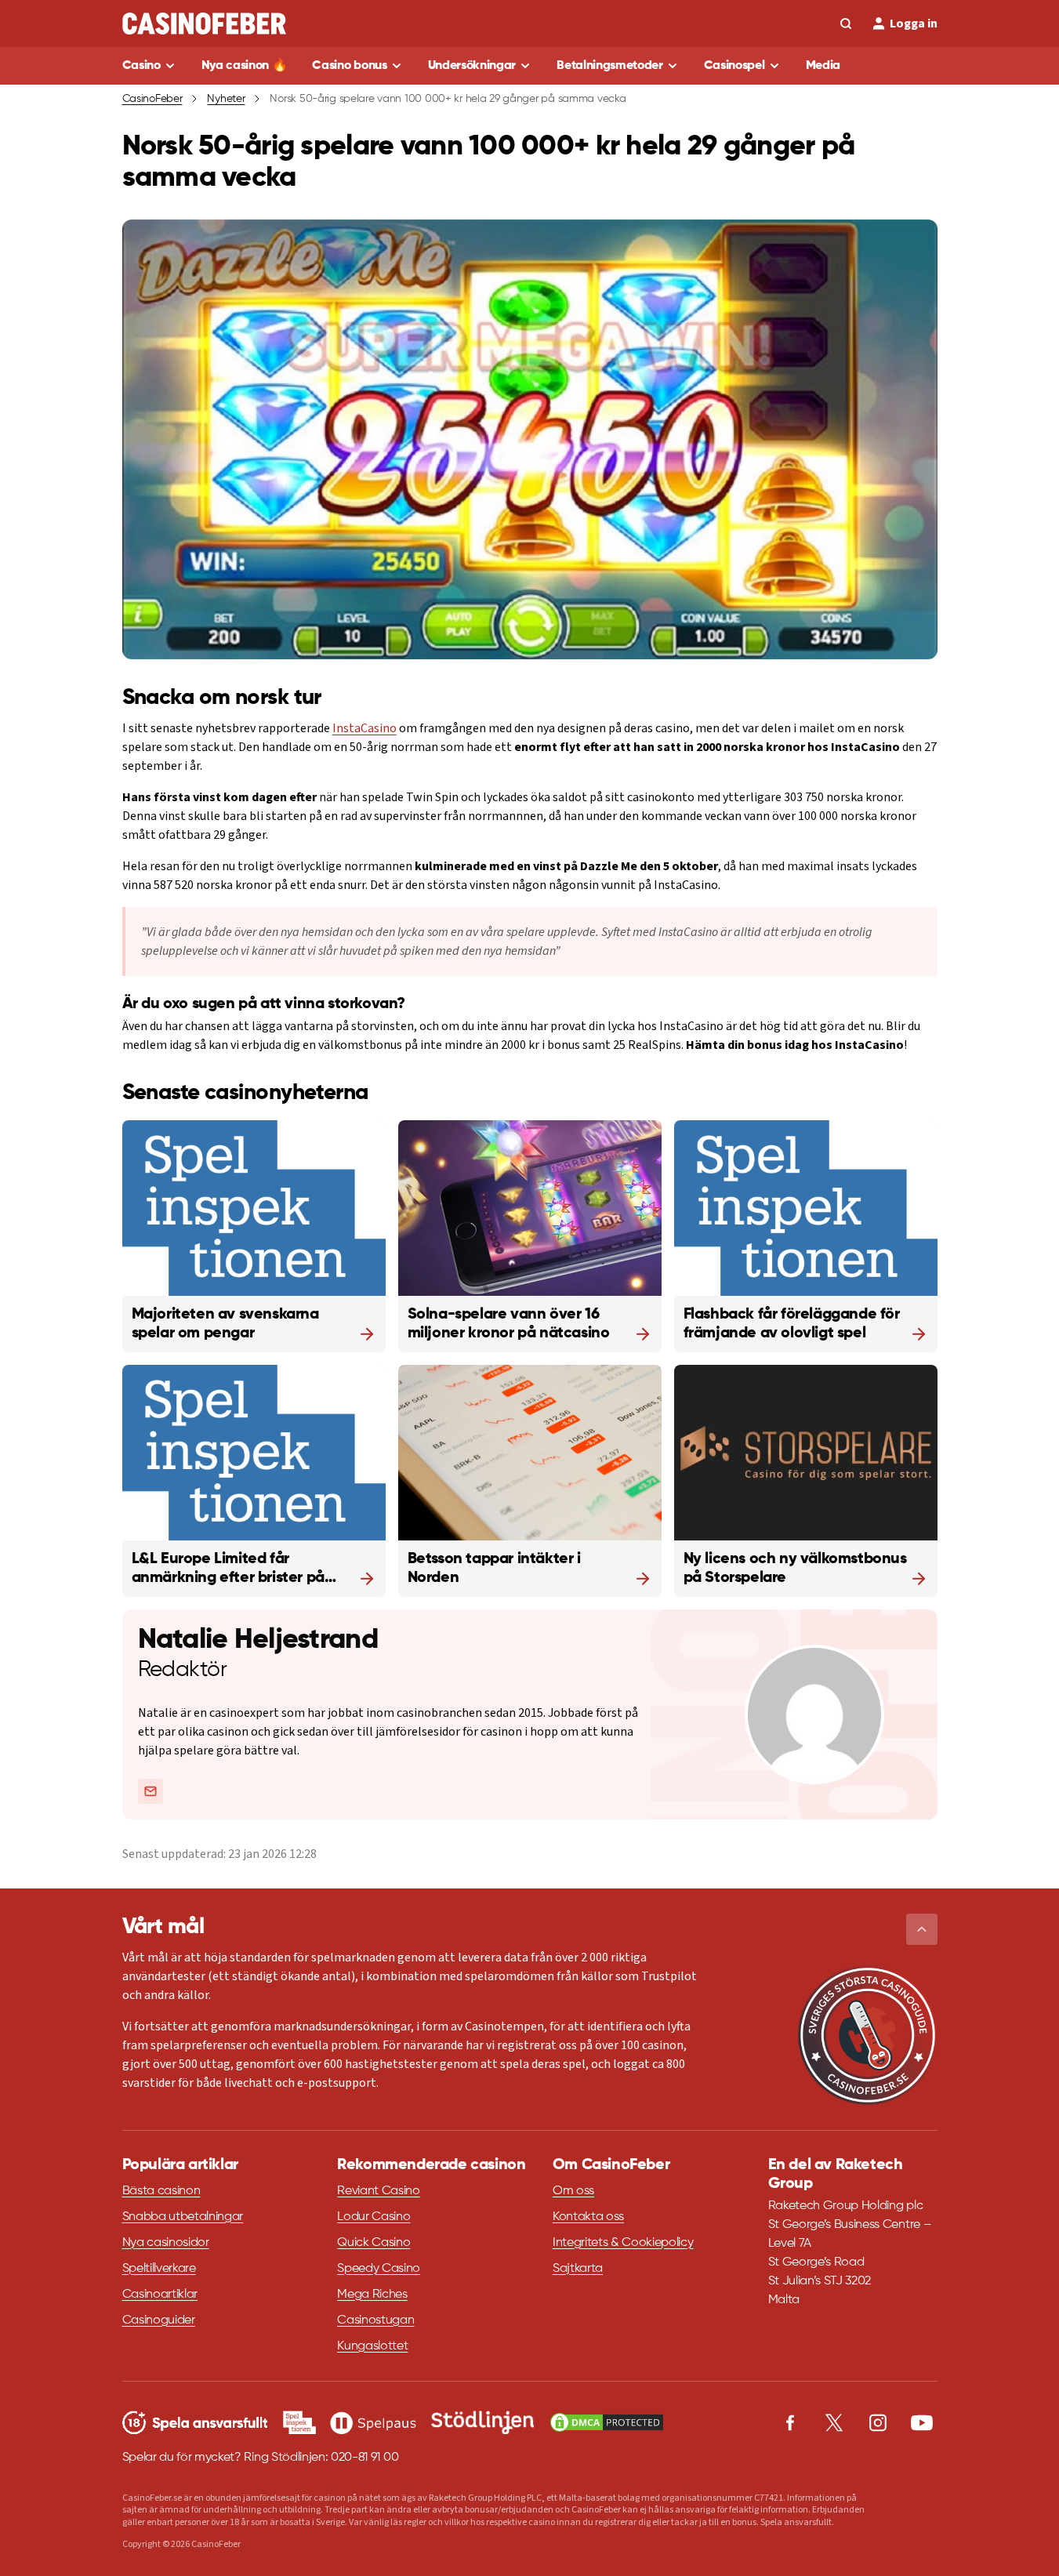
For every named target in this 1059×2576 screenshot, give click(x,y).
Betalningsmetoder (610, 66)
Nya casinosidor (166, 2243)
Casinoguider (159, 2320)
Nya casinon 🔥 (245, 66)
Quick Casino (374, 2243)
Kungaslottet (372, 2346)
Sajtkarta (578, 2269)
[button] (922, 1929)
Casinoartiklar (160, 2295)
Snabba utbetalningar (183, 2217)
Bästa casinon (161, 2191)
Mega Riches (372, 2295)
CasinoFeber (152, 99)
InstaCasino (364, 728)
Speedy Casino (379, 2269)
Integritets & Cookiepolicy (623, 2243)
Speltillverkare (159, 2269)
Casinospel (734, 66)
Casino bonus (349, 66)
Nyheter (226, 99)
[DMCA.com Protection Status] (607, 2422)
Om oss (573, 2191)
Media (823, 66)
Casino (141, 66)
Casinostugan (375, 2320)
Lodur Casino (374, 2217)
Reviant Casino (379, 2191)
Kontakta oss (588, 2217)
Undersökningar (472, 66)
